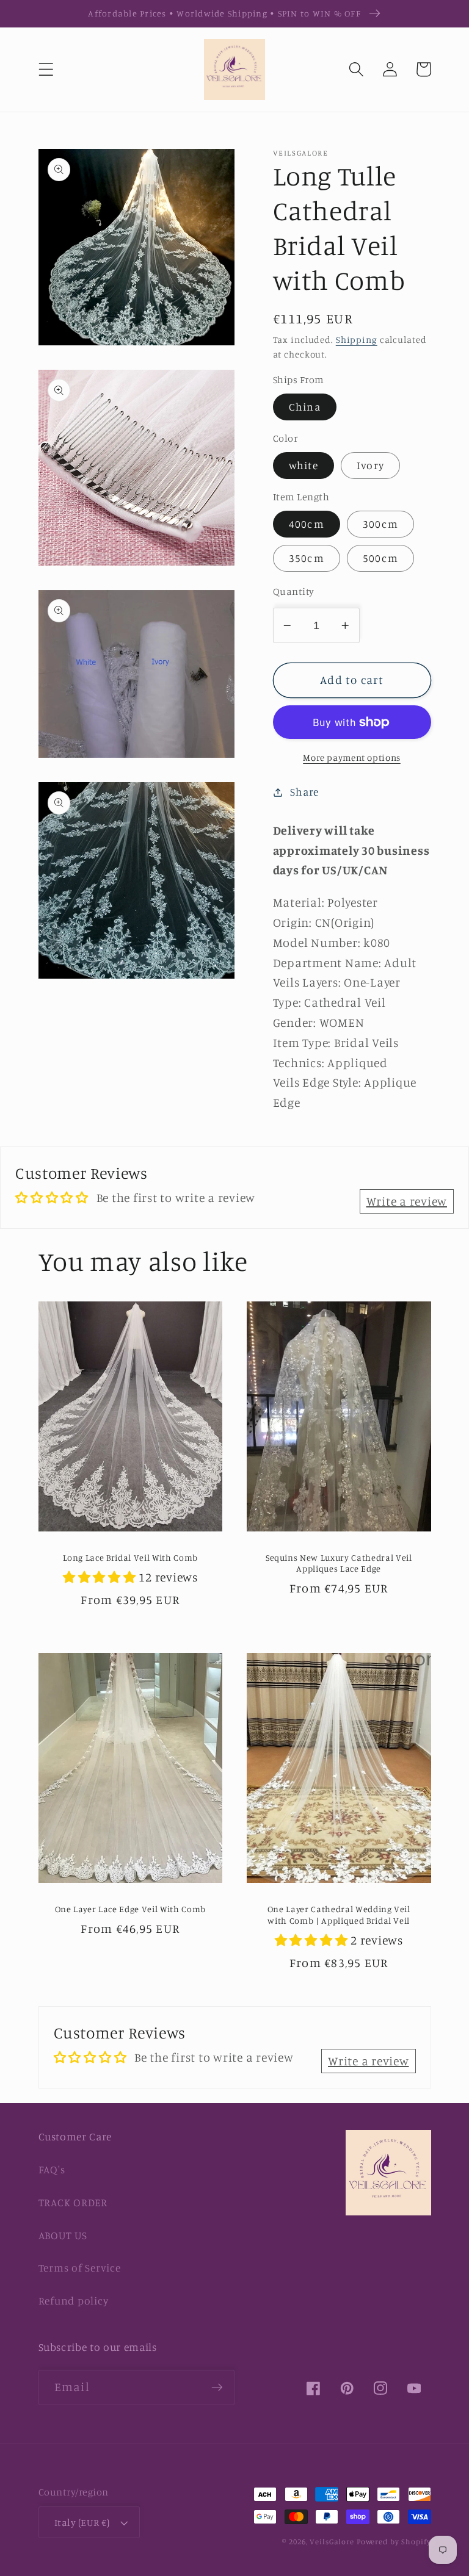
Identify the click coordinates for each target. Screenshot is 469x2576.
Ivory (370, 465)
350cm (307, 558)
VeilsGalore (333, 2542)
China (305, 407)
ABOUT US (63, 2235)
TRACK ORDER (73, 2202)
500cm (380, 558)
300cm (380, 524)
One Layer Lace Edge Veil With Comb (130, 1909)
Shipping (357, 340)
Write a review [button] (407, 1201)
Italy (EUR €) (82, 2522)
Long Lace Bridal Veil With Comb (130, 1557)
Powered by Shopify (394, 2542)
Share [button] (304, 792)
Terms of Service (80, 2268)
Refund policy (74, 2301)
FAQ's (52, 2169)
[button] (46, 69)
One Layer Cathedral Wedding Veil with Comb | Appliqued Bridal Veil (339, 1915)
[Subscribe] (217, 2387)
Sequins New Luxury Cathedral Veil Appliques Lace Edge (339, 1563)
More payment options (352, 757)
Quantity (294, 591)
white (304, 465)
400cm (307, 524)
